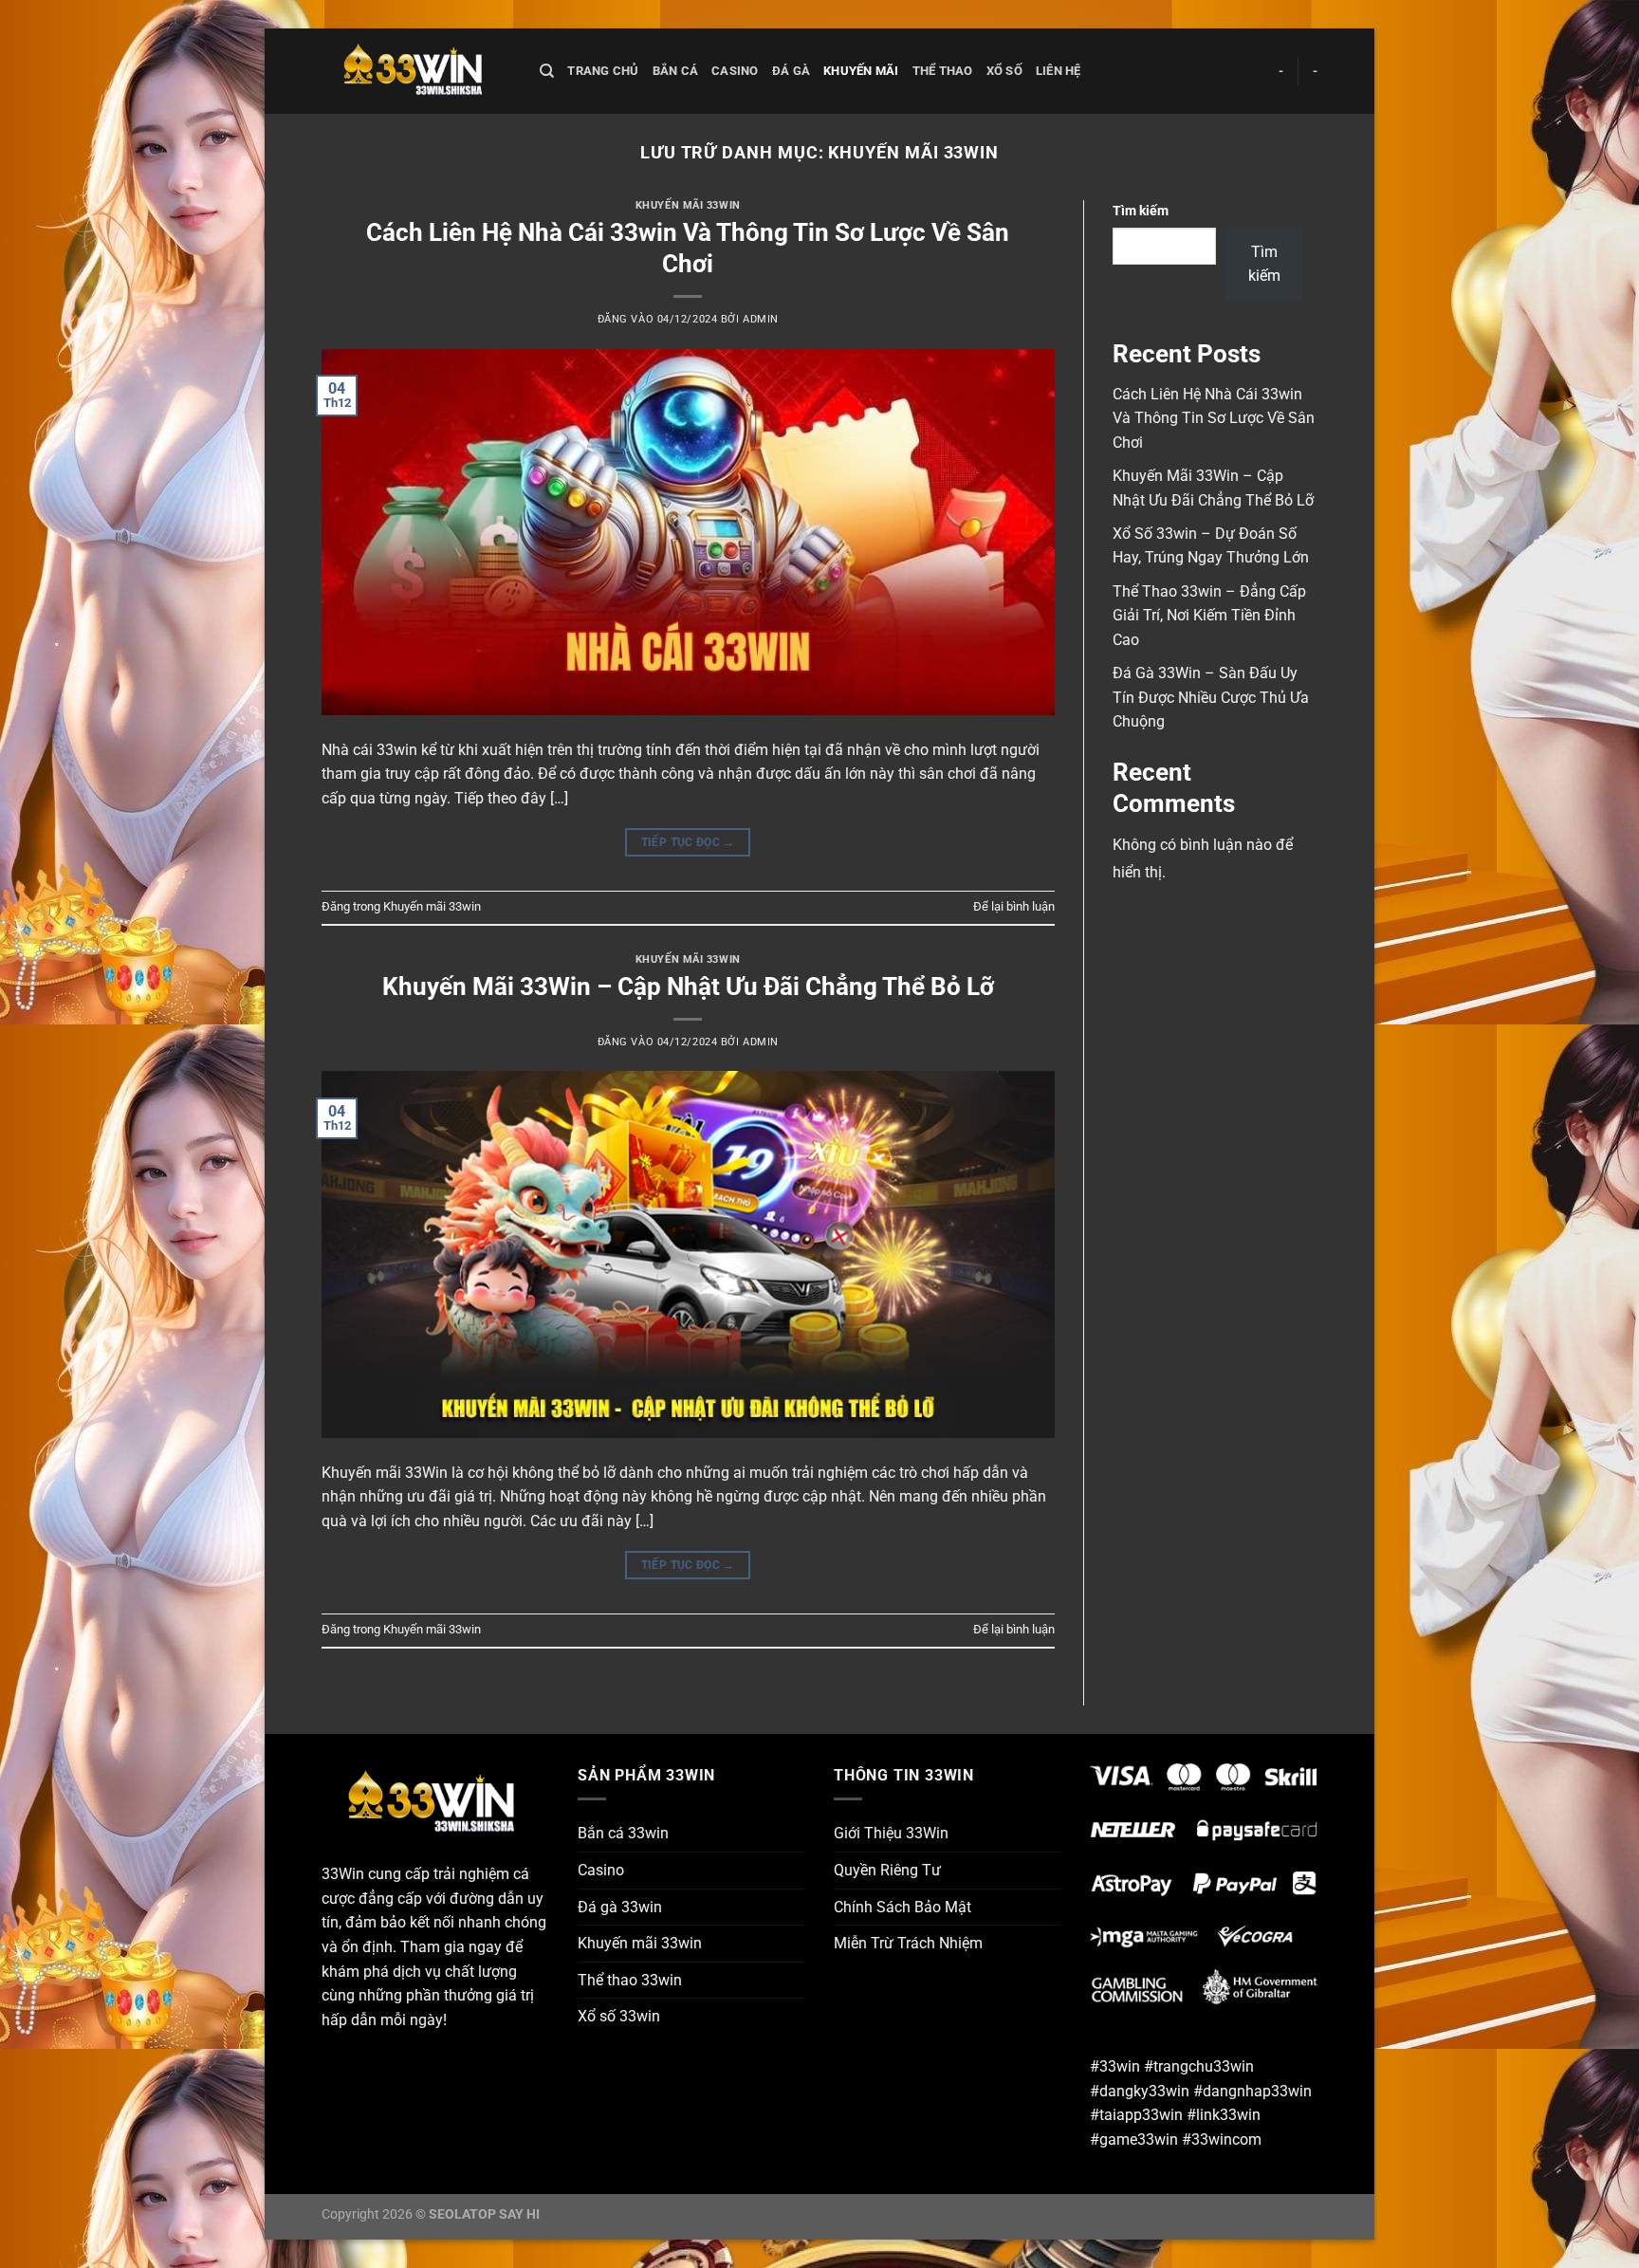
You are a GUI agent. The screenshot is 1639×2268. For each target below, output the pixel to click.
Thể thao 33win (630, 1980)
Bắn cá (676, 71)
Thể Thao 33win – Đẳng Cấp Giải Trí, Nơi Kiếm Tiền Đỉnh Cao (1209, 616)
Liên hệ (1059, 71)
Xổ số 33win (619, 2016)
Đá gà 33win (620, 1907)
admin (761, 319)
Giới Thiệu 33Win (891, 1833)
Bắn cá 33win (623, 1833)
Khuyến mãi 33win (688, 205)
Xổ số (1004, 71)
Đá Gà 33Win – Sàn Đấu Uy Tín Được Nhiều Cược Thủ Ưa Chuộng (1211, 697)
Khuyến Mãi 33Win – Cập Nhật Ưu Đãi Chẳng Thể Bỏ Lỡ (688, 986)
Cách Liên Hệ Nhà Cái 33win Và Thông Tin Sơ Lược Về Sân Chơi (1214, 418)
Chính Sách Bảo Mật (902, 1907)
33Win (343, 1874)
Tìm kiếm (1141, 211)
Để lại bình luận (1014, 906)
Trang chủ (603, 71)
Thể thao (943, 71)
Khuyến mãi (861, 71)
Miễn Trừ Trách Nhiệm (908, 1943)
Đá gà (791, 71)
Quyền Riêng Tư (887, 1870)
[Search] (547, 71)
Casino (735, 71)
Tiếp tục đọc (688, 842)
